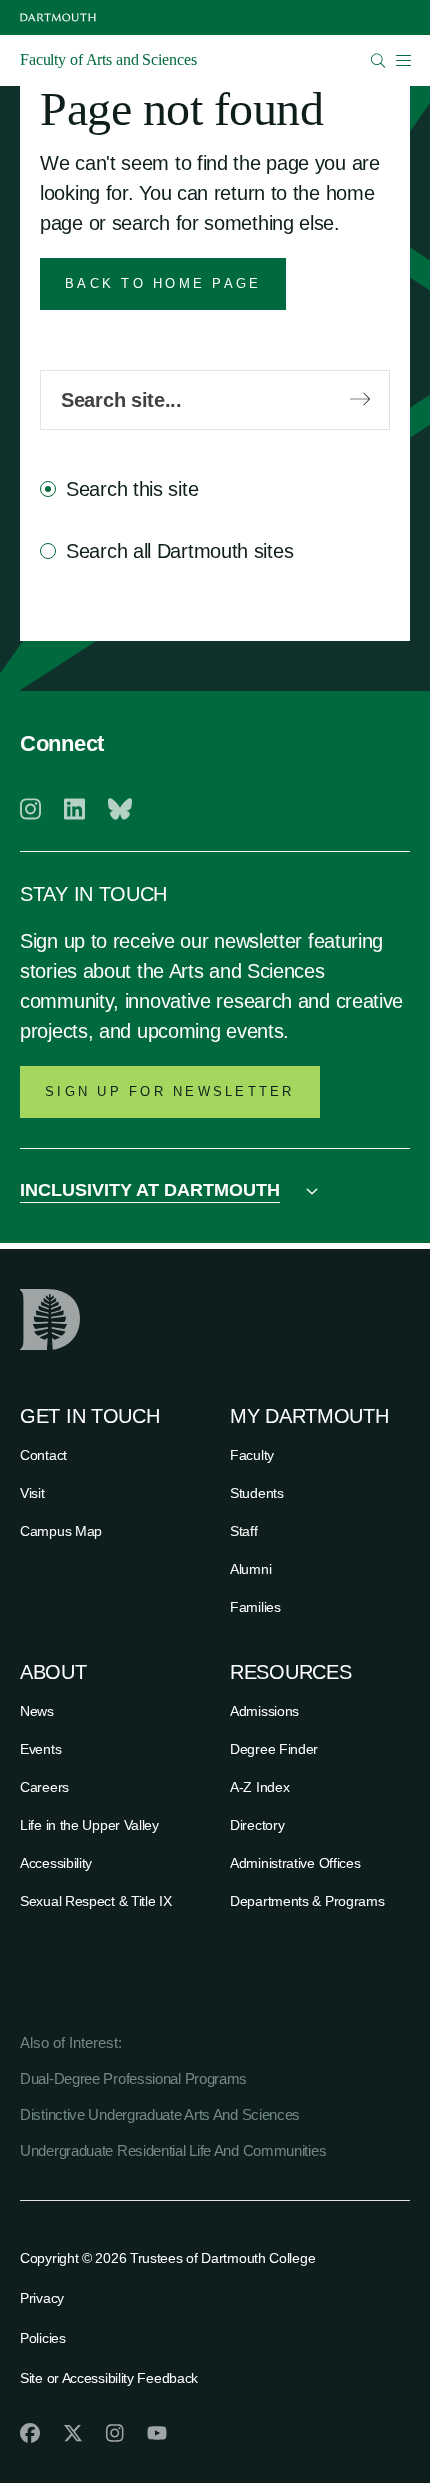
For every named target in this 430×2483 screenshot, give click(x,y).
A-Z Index (259, 1787)
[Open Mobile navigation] (403, 60)
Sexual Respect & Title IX (96, 1901)
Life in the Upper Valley (89, 1825)
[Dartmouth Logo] (58, 17)
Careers (44, 1787)
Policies (43, 2338)
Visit (32, 1493)
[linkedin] (74, 809)
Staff (244, 1531)
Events (40, 1749)
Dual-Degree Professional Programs (133, 2078)
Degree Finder (274, 1749)
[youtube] (157, 2433)
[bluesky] (120, 809)
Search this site (132, 489)
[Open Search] (378, 60)
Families (255, 1607)
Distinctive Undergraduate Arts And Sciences (160, 2114)
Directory (257, 1825)
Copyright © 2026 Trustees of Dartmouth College (167, 2258)
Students (257, 1493)
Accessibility (56, 1863)
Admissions (264, 1711)
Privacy (42, 2298)
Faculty (252, 1455)
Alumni (250, 1569)
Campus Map (61, 1531)
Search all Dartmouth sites (179, 551)
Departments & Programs (307, 1901)
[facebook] (30, 2433)
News (37, 1711)
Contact (43, 1455)
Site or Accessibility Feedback (109, 2378)
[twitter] (73, 2433)
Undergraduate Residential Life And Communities (173, 2150)
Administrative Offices (295, 1863)
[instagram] (30, 809)
